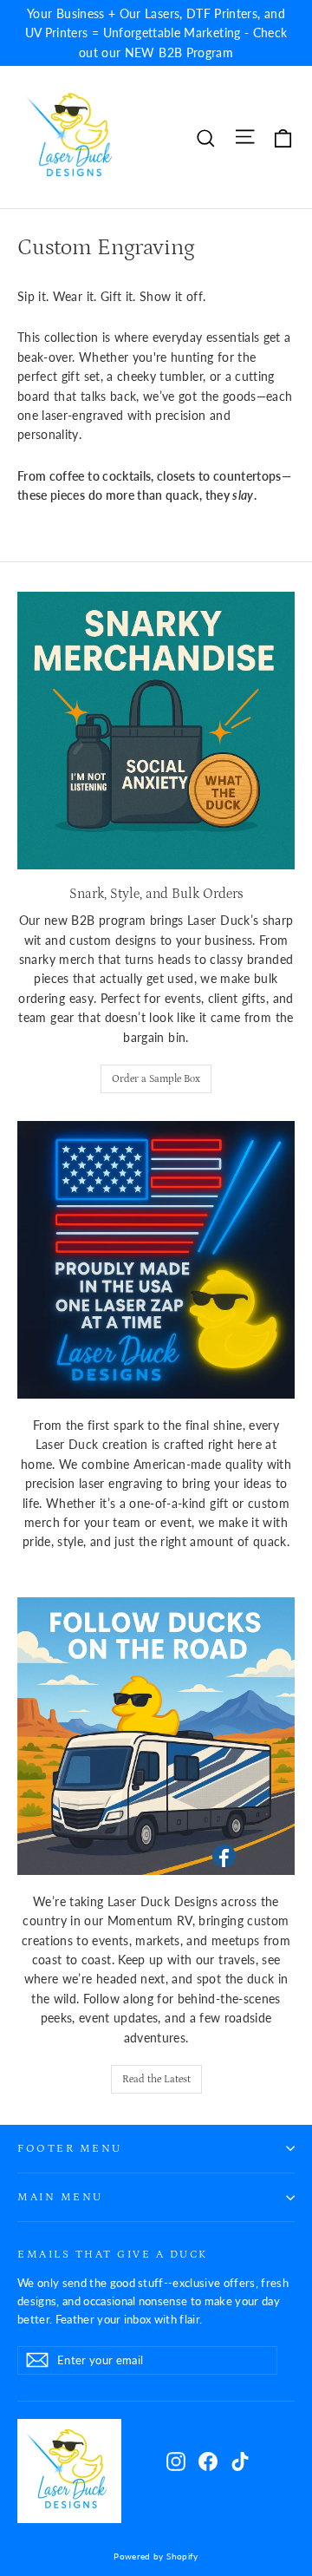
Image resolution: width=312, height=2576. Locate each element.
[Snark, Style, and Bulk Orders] (156, 731)
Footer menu (70, 2148)
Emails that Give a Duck (113, 2254)
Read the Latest (156, 2079)
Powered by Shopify (156, 2556)
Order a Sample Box (156, 1079)
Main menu (60, 2197)
